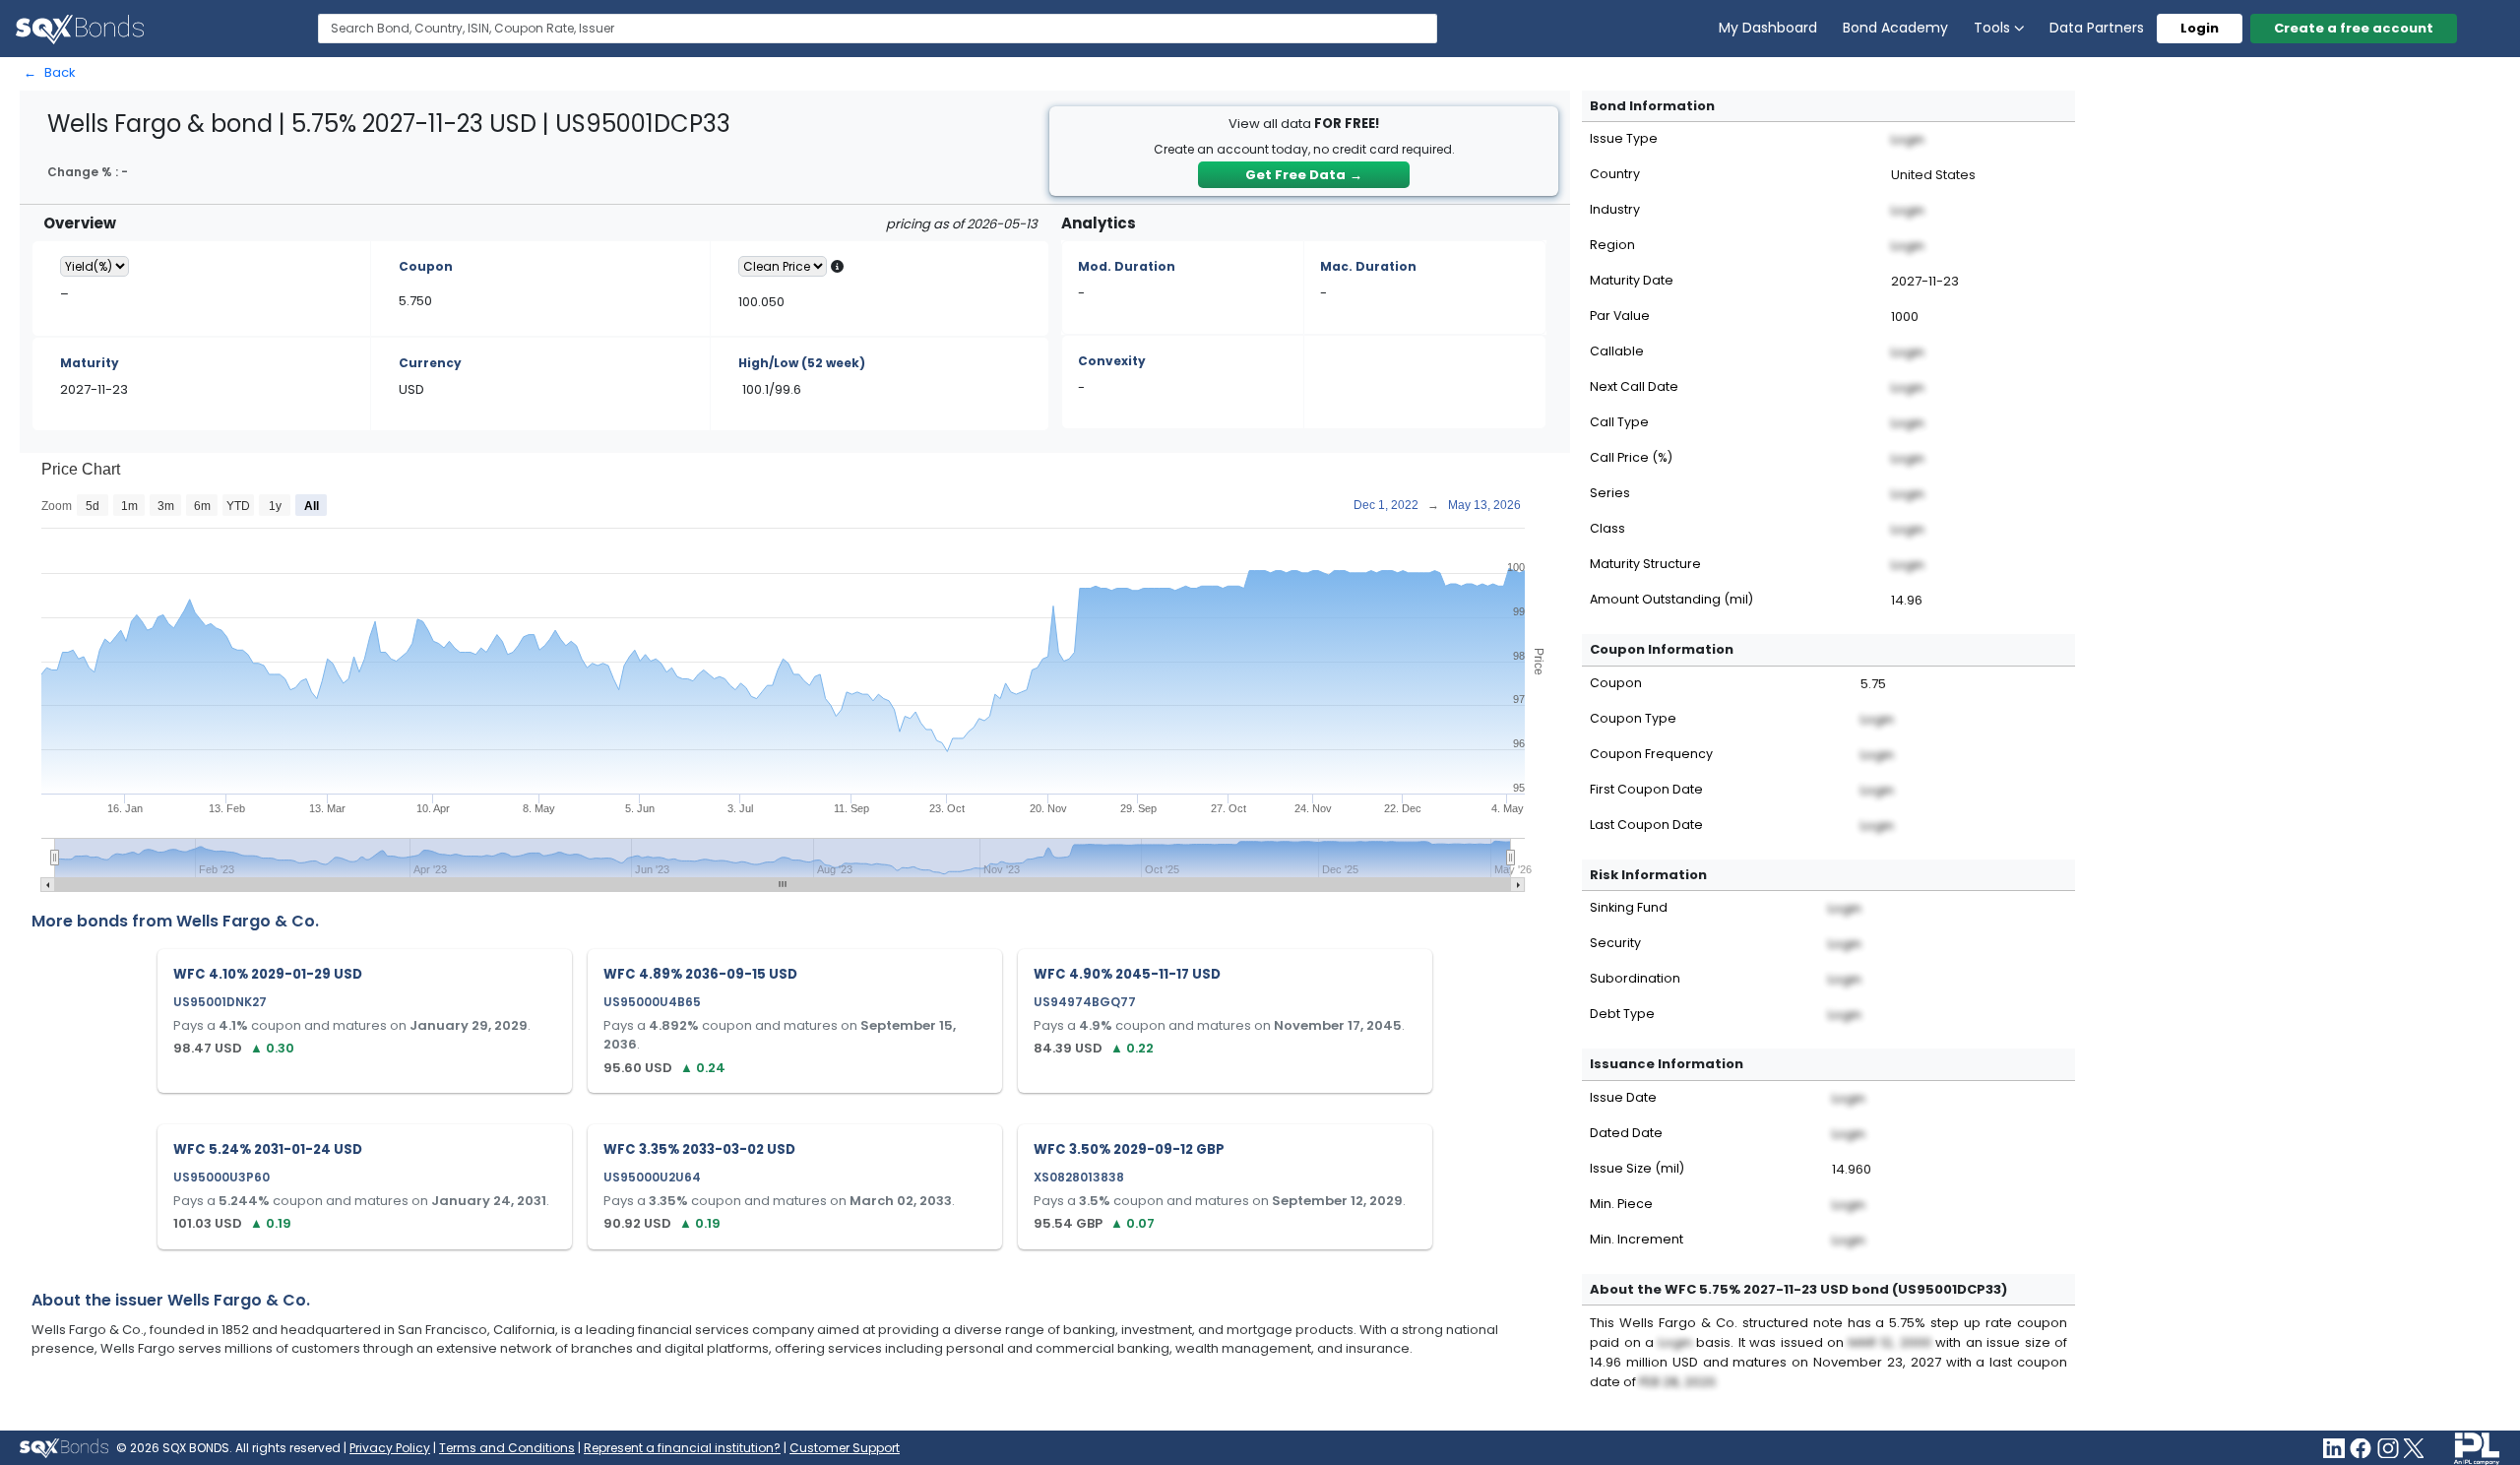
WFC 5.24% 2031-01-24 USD (268, 1149)
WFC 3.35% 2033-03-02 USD (699, 1149)
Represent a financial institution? (682, 1448)
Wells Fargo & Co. (248, 921)
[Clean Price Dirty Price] (783, 266)
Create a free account (2354, 28)
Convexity (1112, 361)
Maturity (90, 363)
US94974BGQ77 (1085, 1002)
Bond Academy (1895, 28)
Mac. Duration (1368, 266)
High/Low (802, 363)
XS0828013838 (1079, 1177)
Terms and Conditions (507, 1448)
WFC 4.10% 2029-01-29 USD (268, 974)
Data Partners (2097, 28)
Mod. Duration (1127, 266)
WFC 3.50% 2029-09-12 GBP (1129, 1149)
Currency (430, 363)
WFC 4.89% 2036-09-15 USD (700, 974)
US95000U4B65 (652, 1002)
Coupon (426, 266)
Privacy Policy (390, 1448)
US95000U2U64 (652, 1177)
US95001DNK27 (220, 1002)
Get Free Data (1304, 175)
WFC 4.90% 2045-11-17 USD (1127, 974)
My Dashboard (1768, 28)
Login (2200, 28)
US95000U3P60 (221, 1177)
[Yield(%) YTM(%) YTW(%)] (94, 266)
